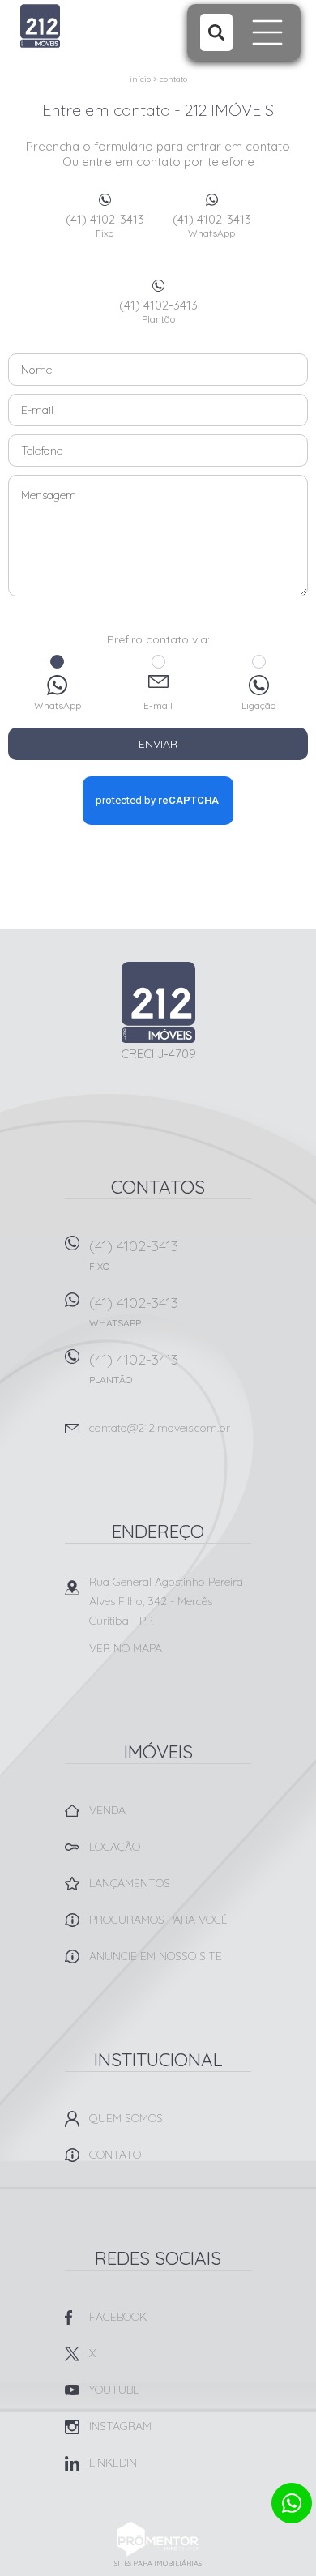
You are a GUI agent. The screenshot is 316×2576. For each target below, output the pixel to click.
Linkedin (113, 2463)
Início (140, 79)
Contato (173, 79)
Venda (107, 1810)
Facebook (118, 2317)
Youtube (114, 2390)
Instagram (120, 2426)
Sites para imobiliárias (158, 2563)
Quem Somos (126, 2118)
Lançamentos (130, 1883)
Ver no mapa (126, 1648)
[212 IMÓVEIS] (83, 26)
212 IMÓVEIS (158, 1002)
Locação (115, 1847)
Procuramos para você (158, 1920)
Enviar (158, 744)
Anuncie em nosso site (156, 1956)
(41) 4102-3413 (105, 225)
